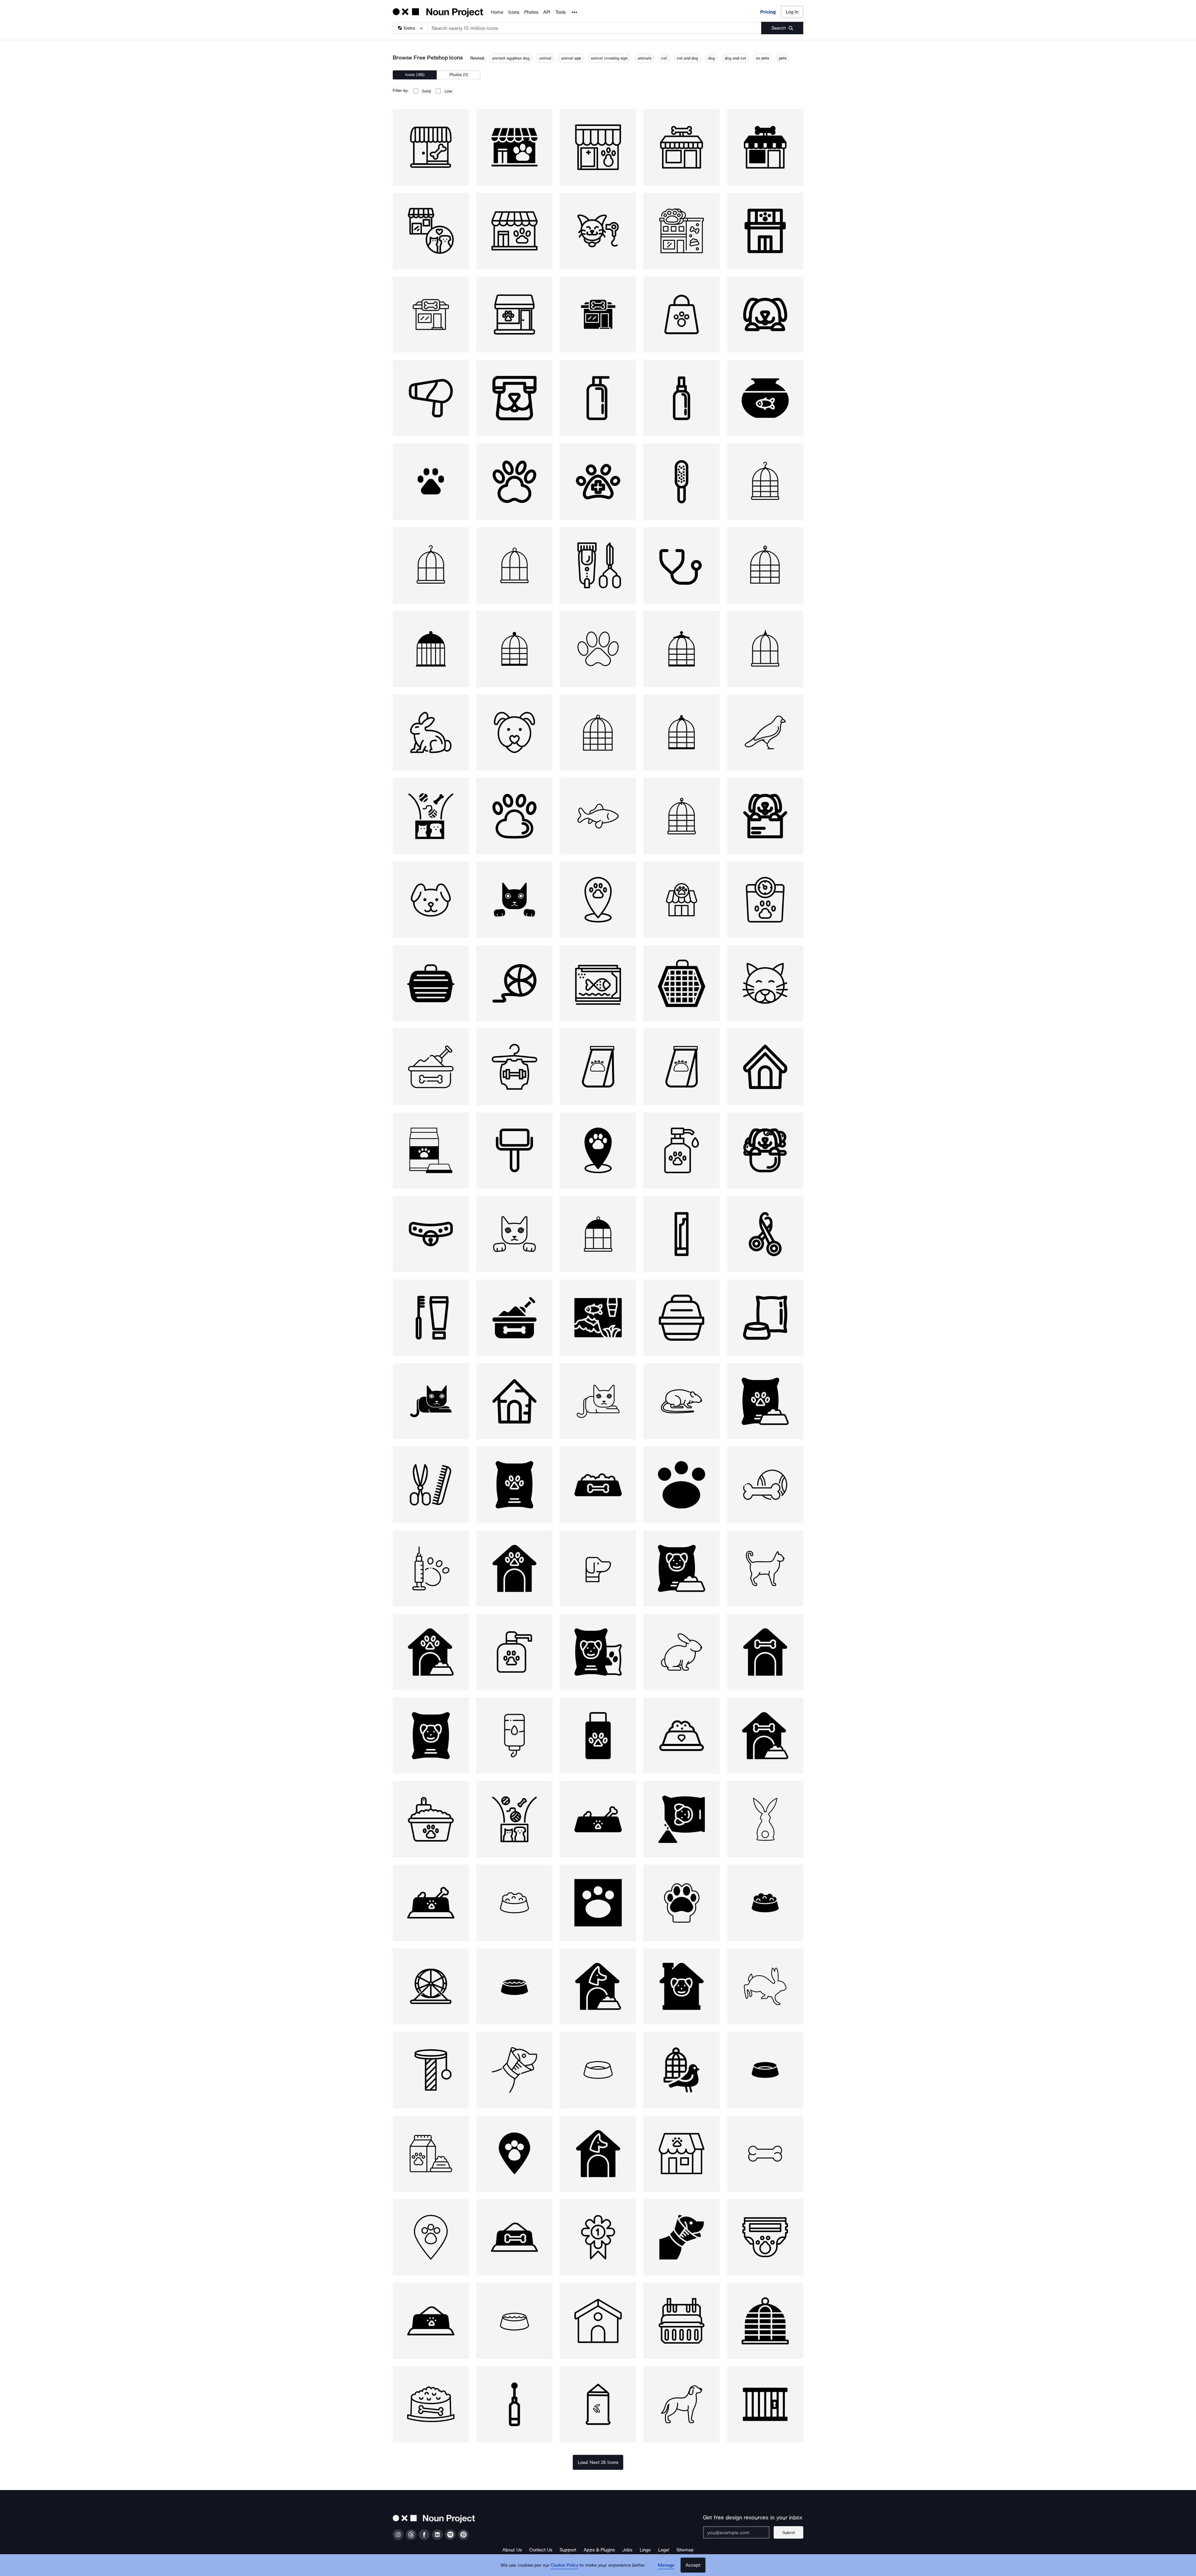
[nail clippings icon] (765, 1234)
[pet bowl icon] (431, 2404)
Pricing (768, 12)
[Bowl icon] (598, 2070)
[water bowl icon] (514, 1986)
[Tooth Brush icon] (431, 1317)
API (547, 12)
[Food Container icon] (681, 1735)
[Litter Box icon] (431, 1819)
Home (497, 12)
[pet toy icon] (431, 816)
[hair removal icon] (514, 1150)
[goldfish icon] (598, 816)
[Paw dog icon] (514, 816)
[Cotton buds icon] (514, 2404)
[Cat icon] (514, 899)
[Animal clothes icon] (514, 1067)
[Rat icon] (681, 1401)
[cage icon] (765, 482)
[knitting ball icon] (514, 983)
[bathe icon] (765, 1150)
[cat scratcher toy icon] (431, 2070)
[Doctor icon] (681, 565)
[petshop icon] (431, 147)
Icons (514, 12)
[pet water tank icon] (514, 1735)
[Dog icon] (765, 315)
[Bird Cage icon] (765, 2321)
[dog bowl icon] (598, 1485)
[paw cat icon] (514, 482)
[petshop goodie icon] (681, 315)
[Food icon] (765, 1317)
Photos (531, 12)
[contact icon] (514, 398)
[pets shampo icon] (514, 1652)
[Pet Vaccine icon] (431, 1568)
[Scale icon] (765, 899)
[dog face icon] (514, 733)
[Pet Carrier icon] (431, 983)
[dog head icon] (598, 1568)
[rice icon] (598, 2404)
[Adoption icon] (765, 816)
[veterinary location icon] (514, 2154)
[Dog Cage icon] (765, 1067)
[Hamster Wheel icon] (431, 1986)
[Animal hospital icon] (598, 482)
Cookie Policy (565, 2565)
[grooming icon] (431, 1485)
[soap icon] (598, 398)
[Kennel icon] (598, 2321)
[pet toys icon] (765, 1485)
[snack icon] (681, 1234)
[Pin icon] (598, 899)
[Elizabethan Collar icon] (514, 2070)
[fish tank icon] (598, 983)
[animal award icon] (598, 2237)
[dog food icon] (765, 1401)
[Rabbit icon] (431, 733)
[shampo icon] (681, 398)
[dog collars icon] (431, 1234)
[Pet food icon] (431, 1150)
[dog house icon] (431, 1652)
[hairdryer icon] (431, 398)
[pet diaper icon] (765, 2237)
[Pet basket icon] (681, 2321)
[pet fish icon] (765, 398)
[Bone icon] (765, 2154)
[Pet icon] (431, 482)
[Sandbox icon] (431, 1067)
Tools (560, 12)
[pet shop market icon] (681, 2154)
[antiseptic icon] (681, 1150)
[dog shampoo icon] (598, 1735)
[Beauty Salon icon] (598, 565)
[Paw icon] (598, 649)
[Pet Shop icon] (681, 899)
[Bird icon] (765, 733)
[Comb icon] (681, 482)
